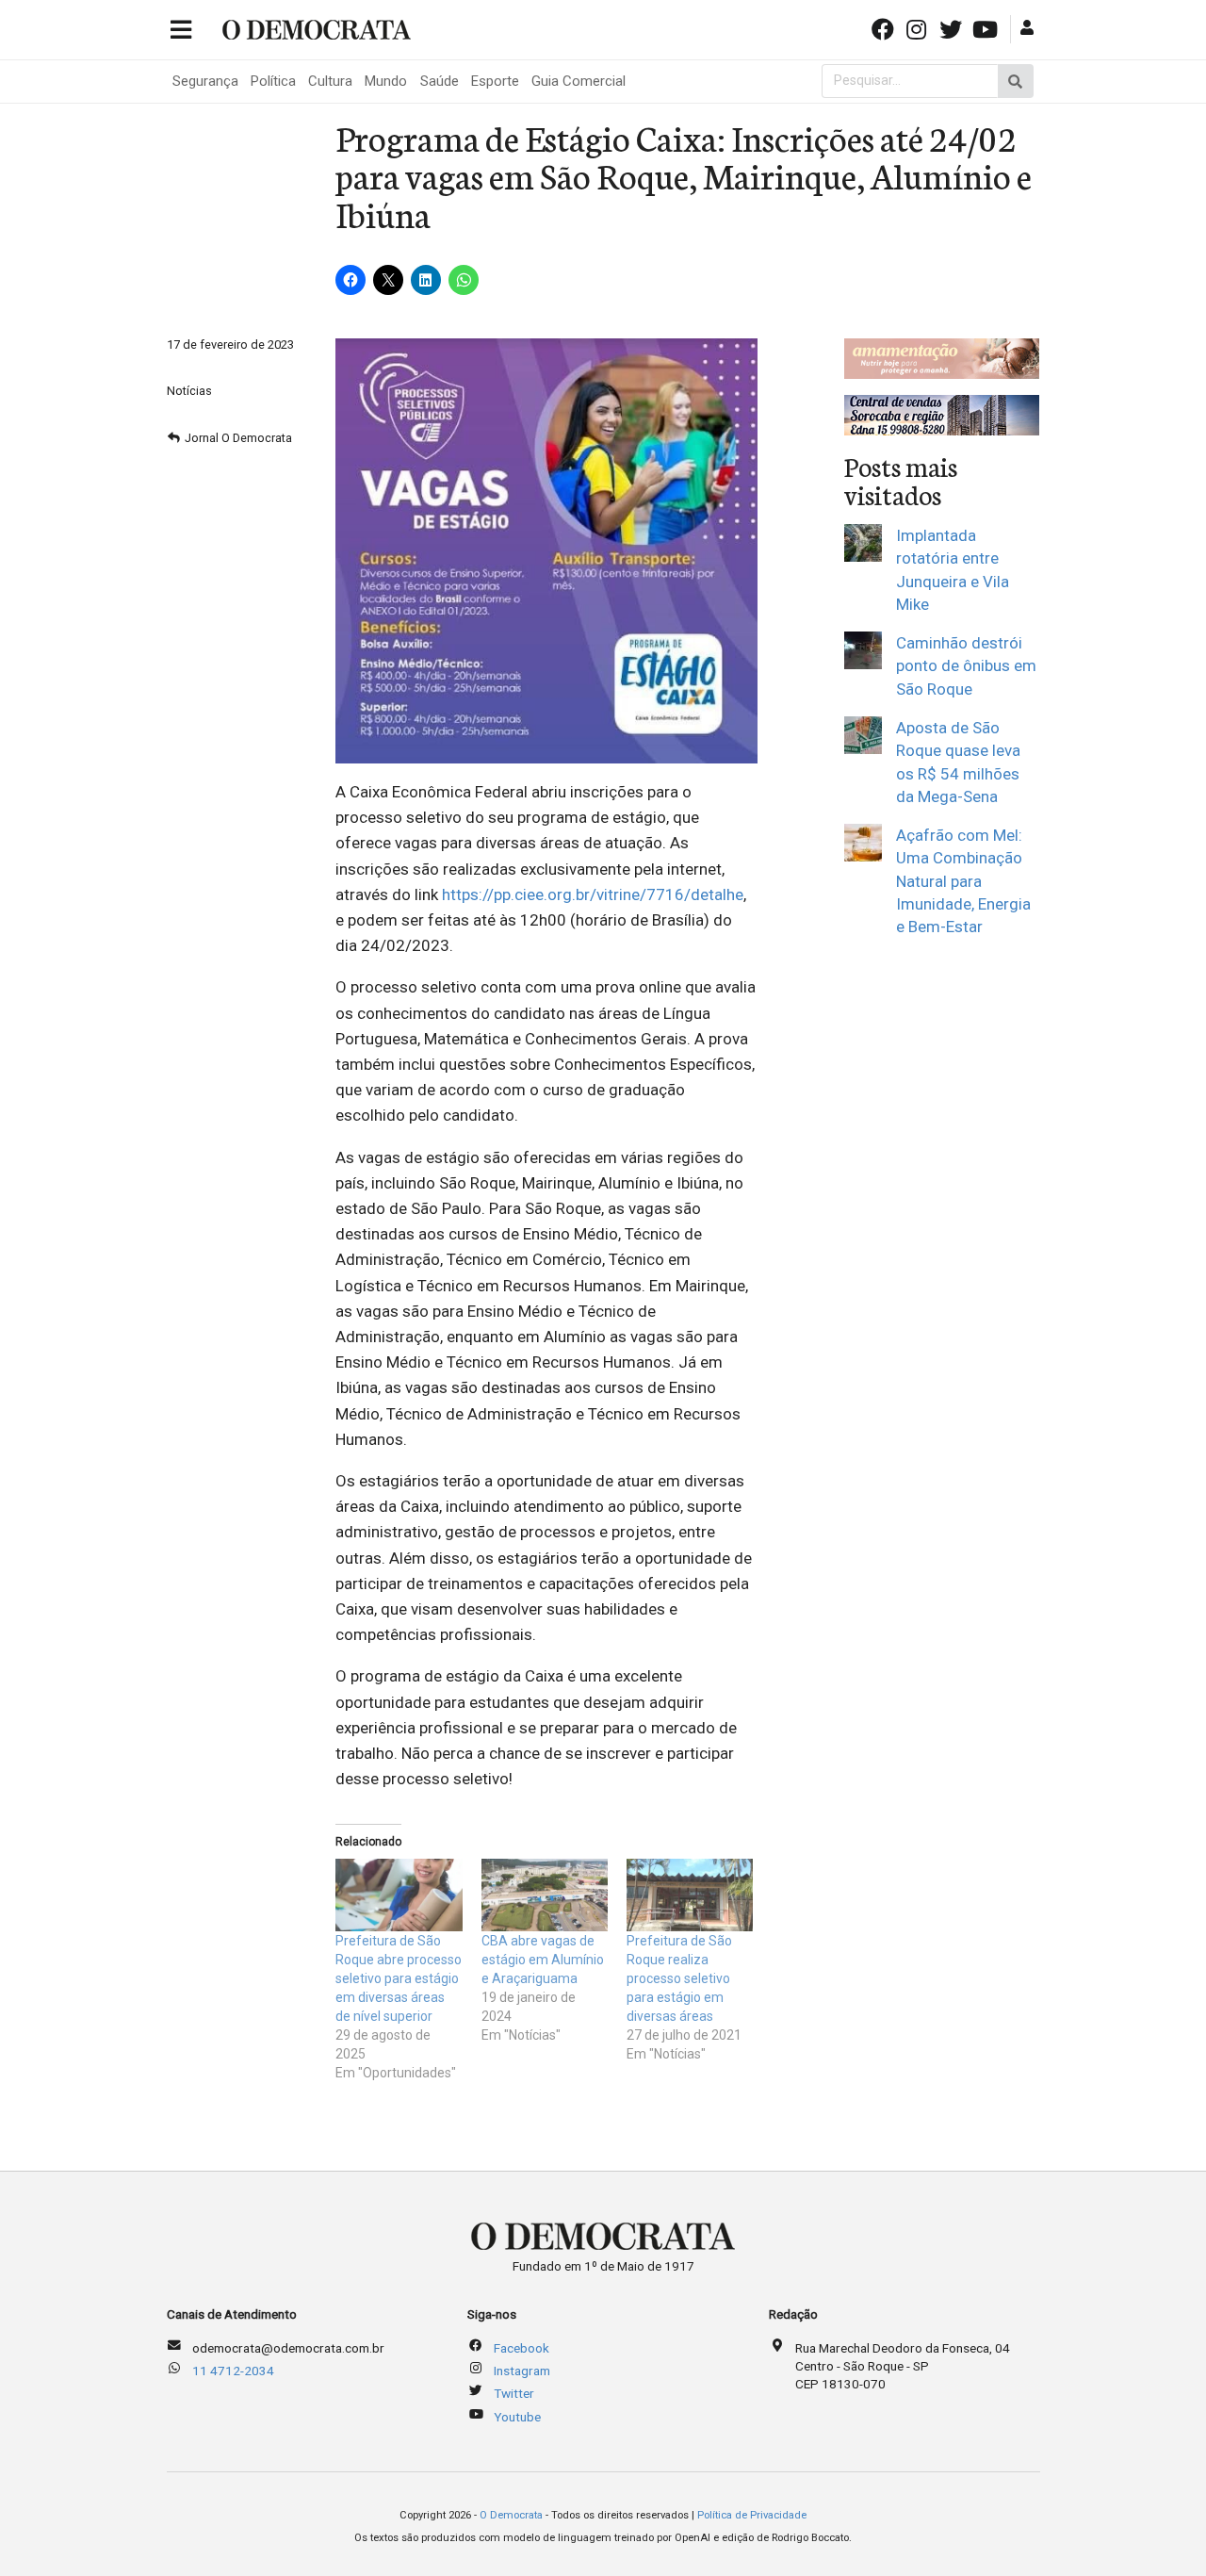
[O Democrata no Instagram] (919, 28)
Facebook (522, 2348)
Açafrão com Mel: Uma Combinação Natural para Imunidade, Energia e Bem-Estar (963, 881)
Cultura (330, 81)
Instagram (522, 2371)
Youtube (517, 2417)
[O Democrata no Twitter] (953, 28)
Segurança (205, 81)
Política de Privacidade (752, 2515)
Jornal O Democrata (238, 438)
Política (273, 81)
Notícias (189, 391)
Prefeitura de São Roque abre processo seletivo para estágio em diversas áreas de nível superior (399, 1978)
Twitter (514, 2393)
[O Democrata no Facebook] (884, 28)
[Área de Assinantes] (1029, 28)
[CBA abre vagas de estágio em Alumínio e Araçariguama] (545, 1895)
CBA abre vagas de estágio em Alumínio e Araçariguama (543, 1960)
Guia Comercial (579, 81)
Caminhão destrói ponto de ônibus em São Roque (966, 666)
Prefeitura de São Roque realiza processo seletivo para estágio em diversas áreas (679, 1978)
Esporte (495, 81)
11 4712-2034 (233, 2371)
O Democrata (511, 2515)
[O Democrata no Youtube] (986, 28)
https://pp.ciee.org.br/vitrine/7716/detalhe (593, 894)
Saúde (440, 81)
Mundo (386, 81)
